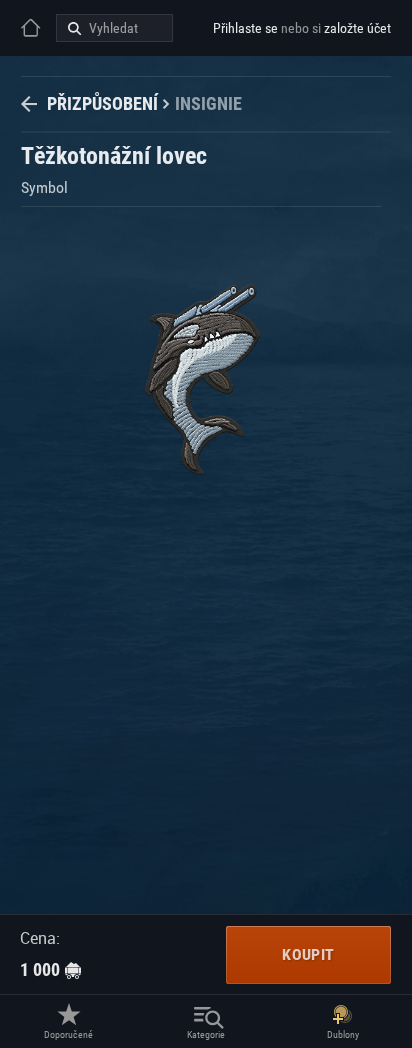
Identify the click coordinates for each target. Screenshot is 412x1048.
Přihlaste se (245, 28)
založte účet (357, 28)
